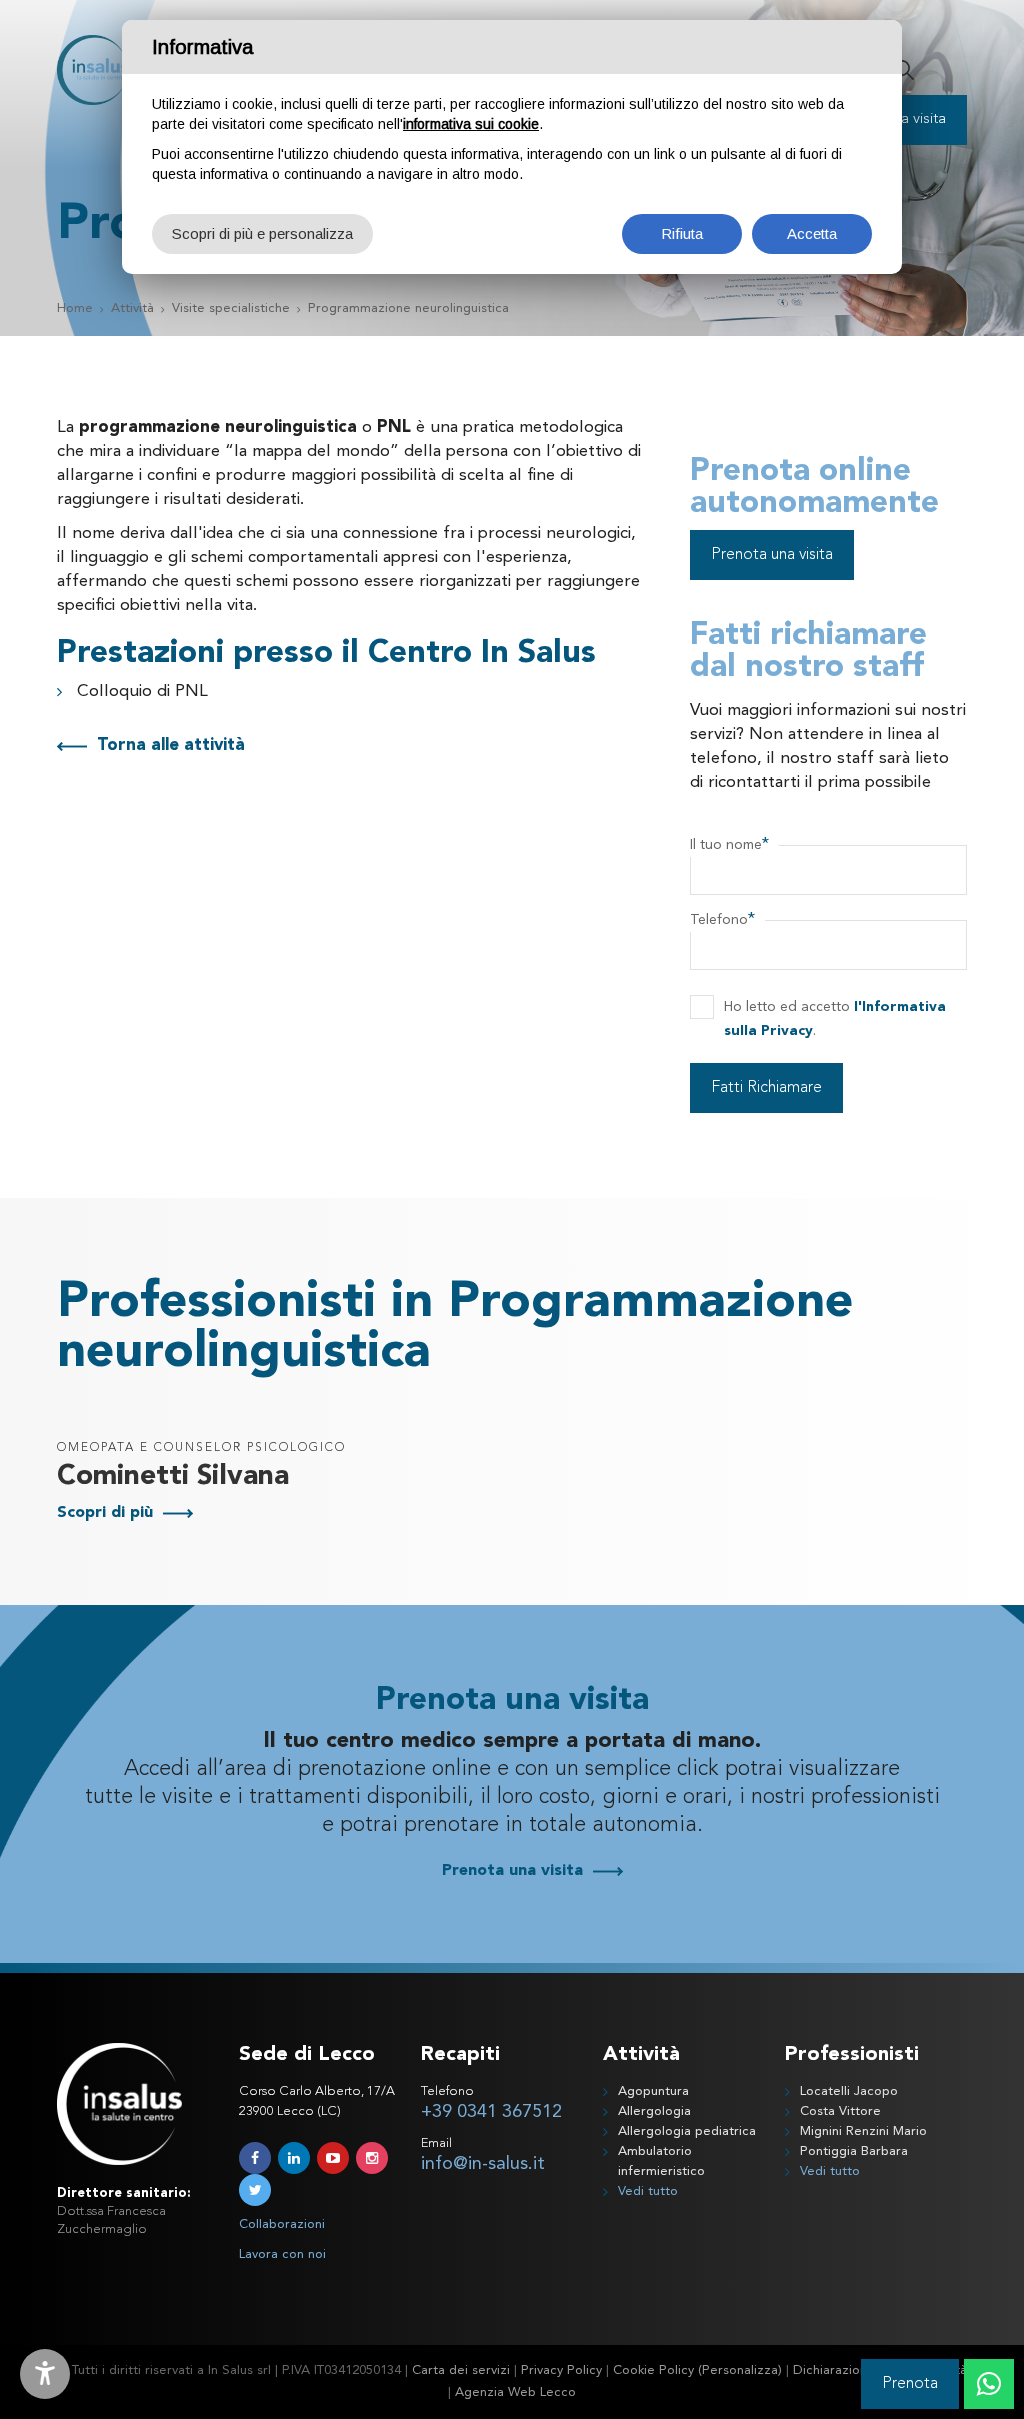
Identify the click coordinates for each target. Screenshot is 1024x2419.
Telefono (722, 920)
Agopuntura (653, 2091)
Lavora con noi (282, 2254)
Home (75, 308)
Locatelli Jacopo (849, 2091)
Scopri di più (105, 1513)
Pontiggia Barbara (854, 2151)
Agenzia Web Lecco (515, 2392)
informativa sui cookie (471, 124)
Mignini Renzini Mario (863, 2131)
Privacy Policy (561, 2370)
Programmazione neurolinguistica (408, 308)
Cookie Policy (653, 2370)
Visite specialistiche (231, 308)
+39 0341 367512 (491, 2112)
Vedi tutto (648, 2191)
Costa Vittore (840, 2111)
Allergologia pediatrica (687, 2131)
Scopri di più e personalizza (262, 233)
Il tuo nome (729, 845)
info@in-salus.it (483, 2164)
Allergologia (654, 2111)
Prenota (910, 2384)
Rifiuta (682, 233)
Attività (132, 308)
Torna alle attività (171, 745)
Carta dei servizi (461, 2370)
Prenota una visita (772, 555)
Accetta (812, 233)
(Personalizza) (740, 2370)
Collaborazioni (282, 2224)
